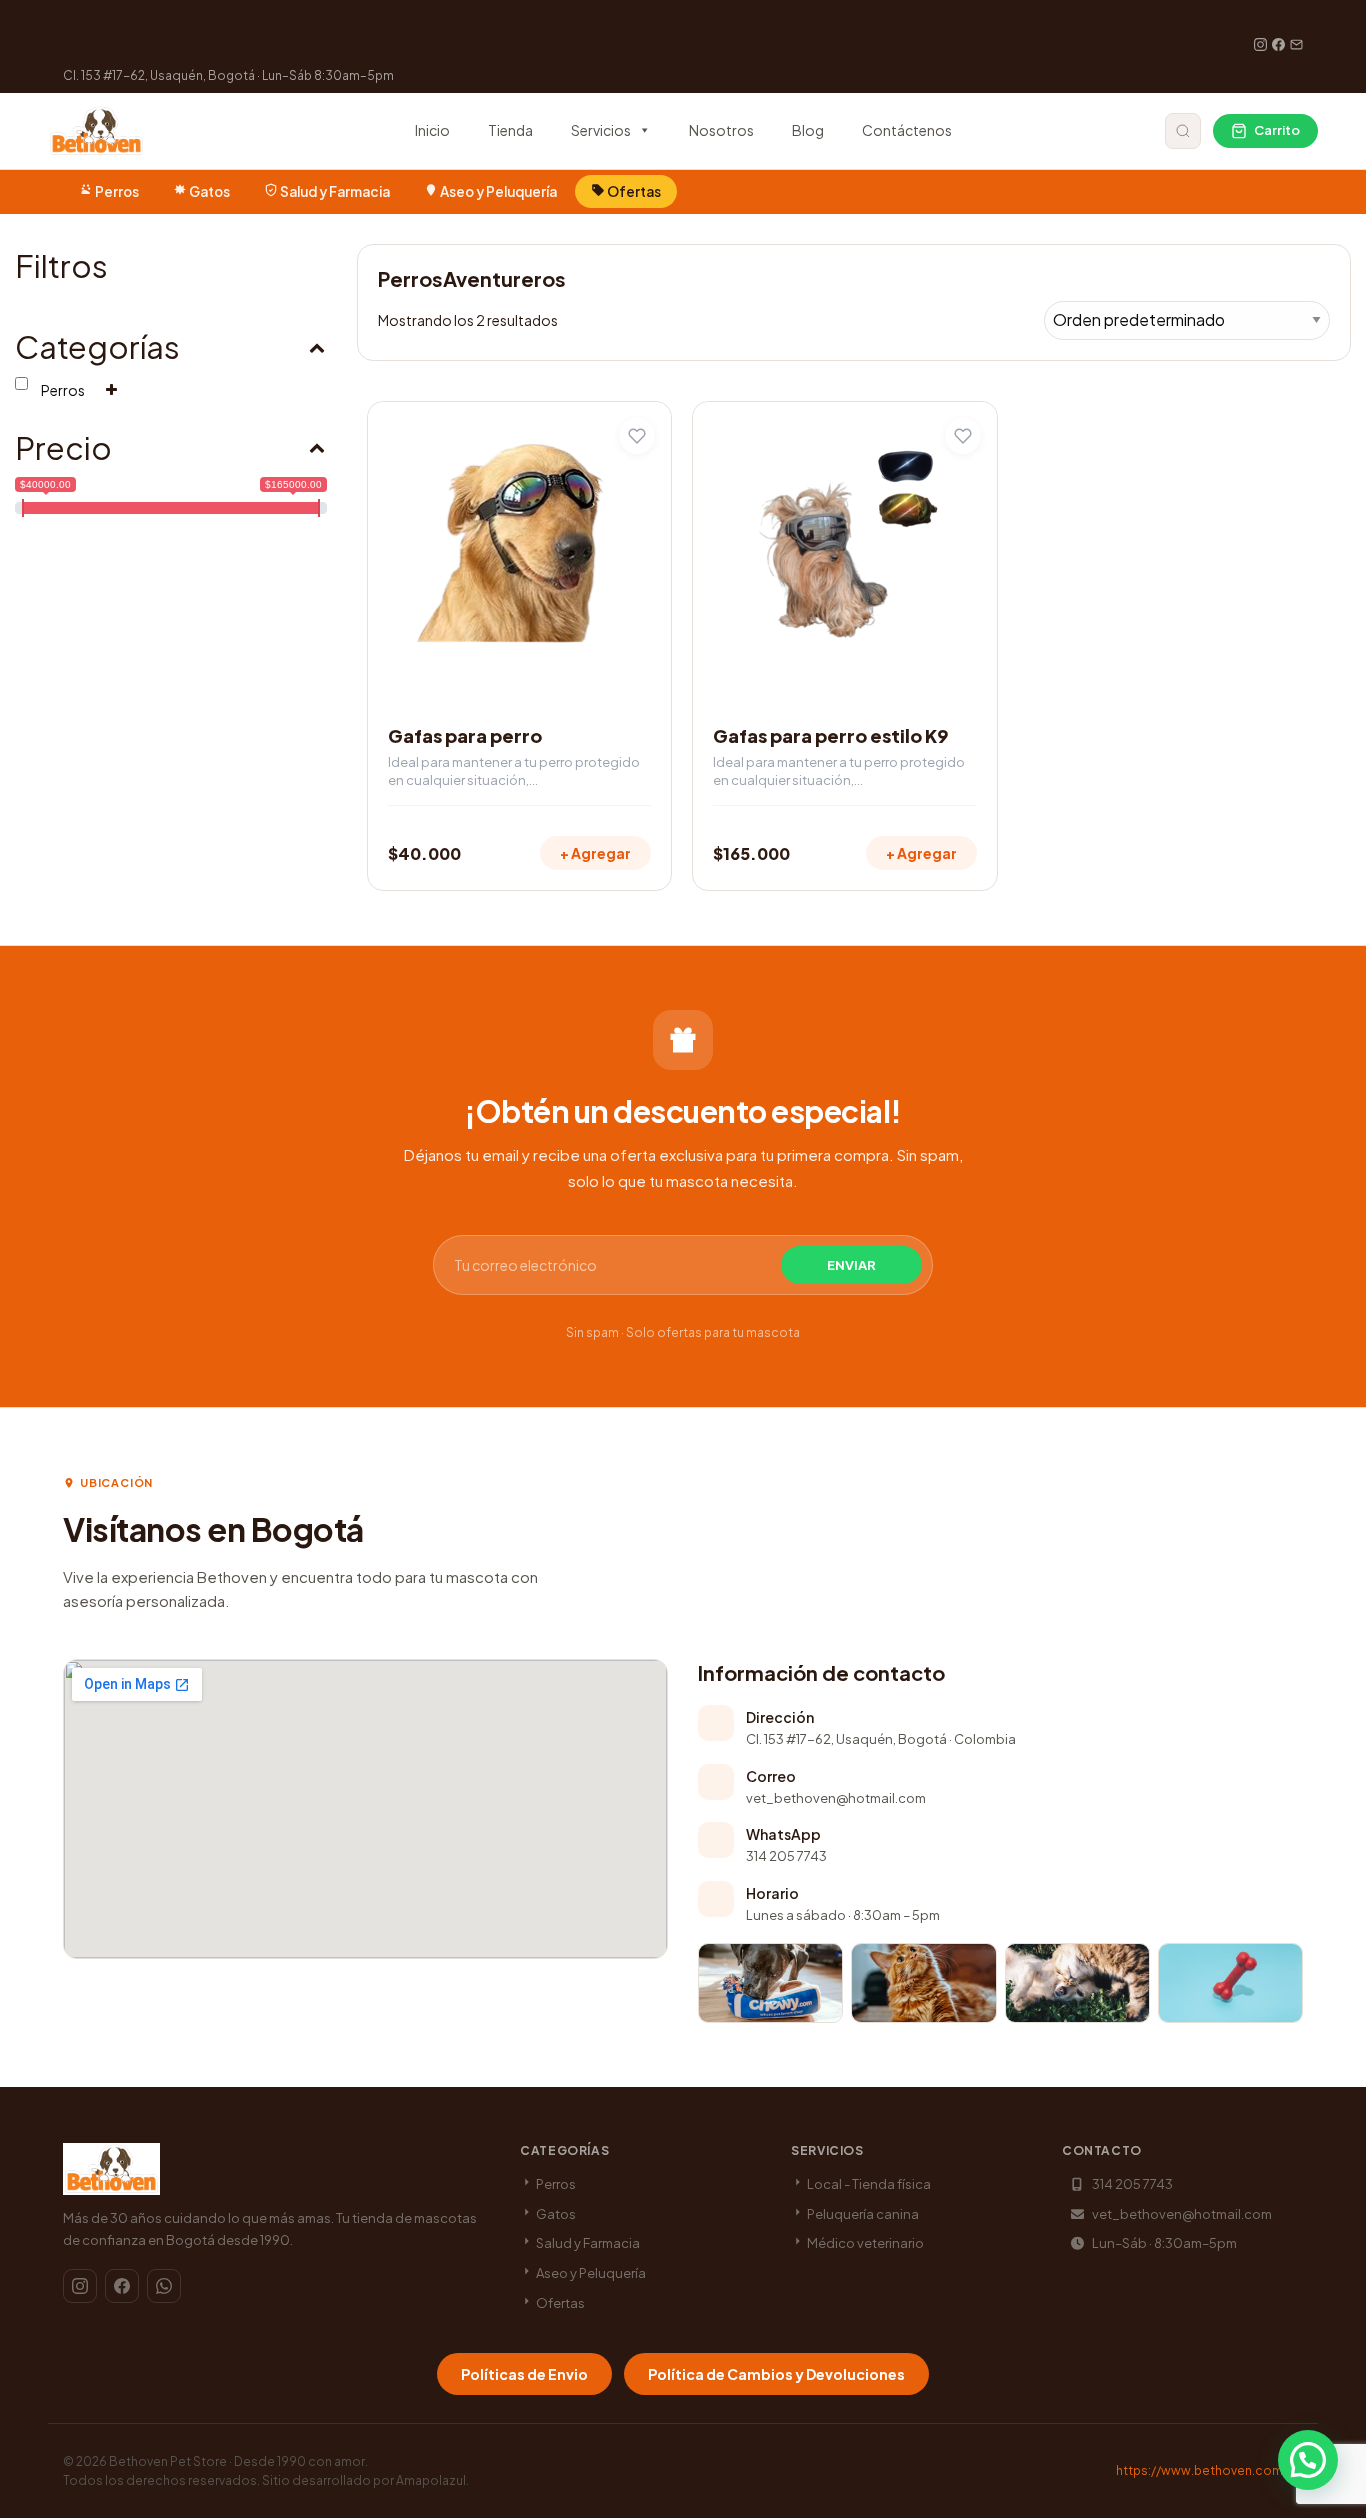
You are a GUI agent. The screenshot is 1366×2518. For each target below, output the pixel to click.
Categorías (97, 346)
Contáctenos (907, 130)
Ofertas (633, 191)
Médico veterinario (864, 2243)
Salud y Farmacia (335, 191)
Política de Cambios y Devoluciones (776, 2374)
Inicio (432, 130)
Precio (63, 447)
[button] (1308, 2460)
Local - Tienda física (868, 2184)
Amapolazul (431, 2480)
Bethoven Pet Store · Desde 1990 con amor (237, 2461)
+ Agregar (595, 853)
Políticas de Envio (524, 2374)
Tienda (510, 130)
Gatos (209, 191)
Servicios (601, 130)
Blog (808, 130)
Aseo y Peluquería (498, 191)
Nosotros (721, 130)
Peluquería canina (862, 2214)
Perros (117, 191)
